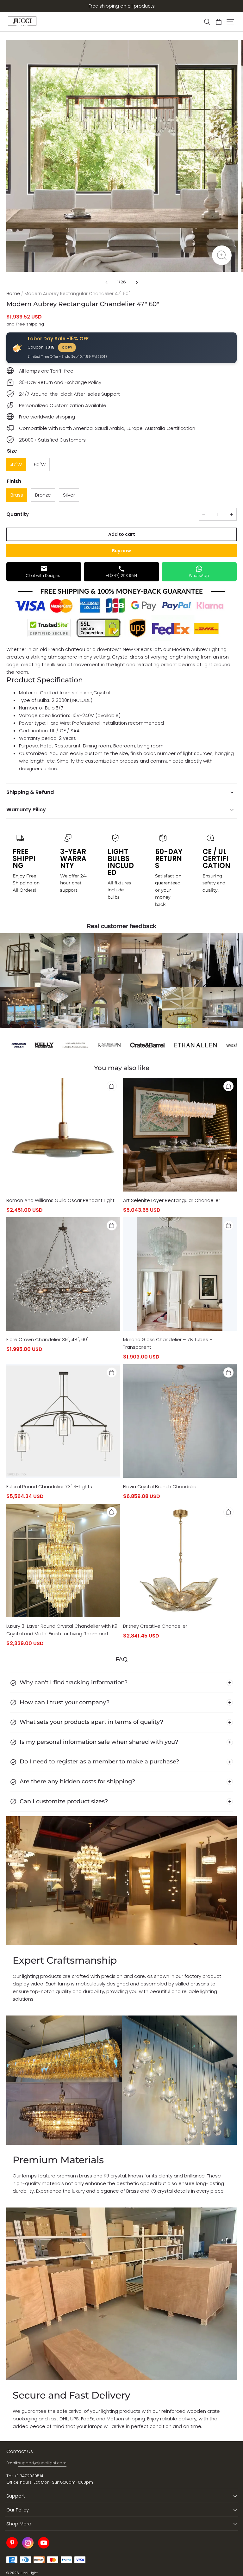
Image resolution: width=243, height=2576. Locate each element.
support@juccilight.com (42, 2463)
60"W (40, 464)
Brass (17, 495)
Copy (67, 347)
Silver (69, 495)
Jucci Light (29, 2573)
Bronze (43, 495)
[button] (207, 22)
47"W (16, 464)
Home (13, 294)
